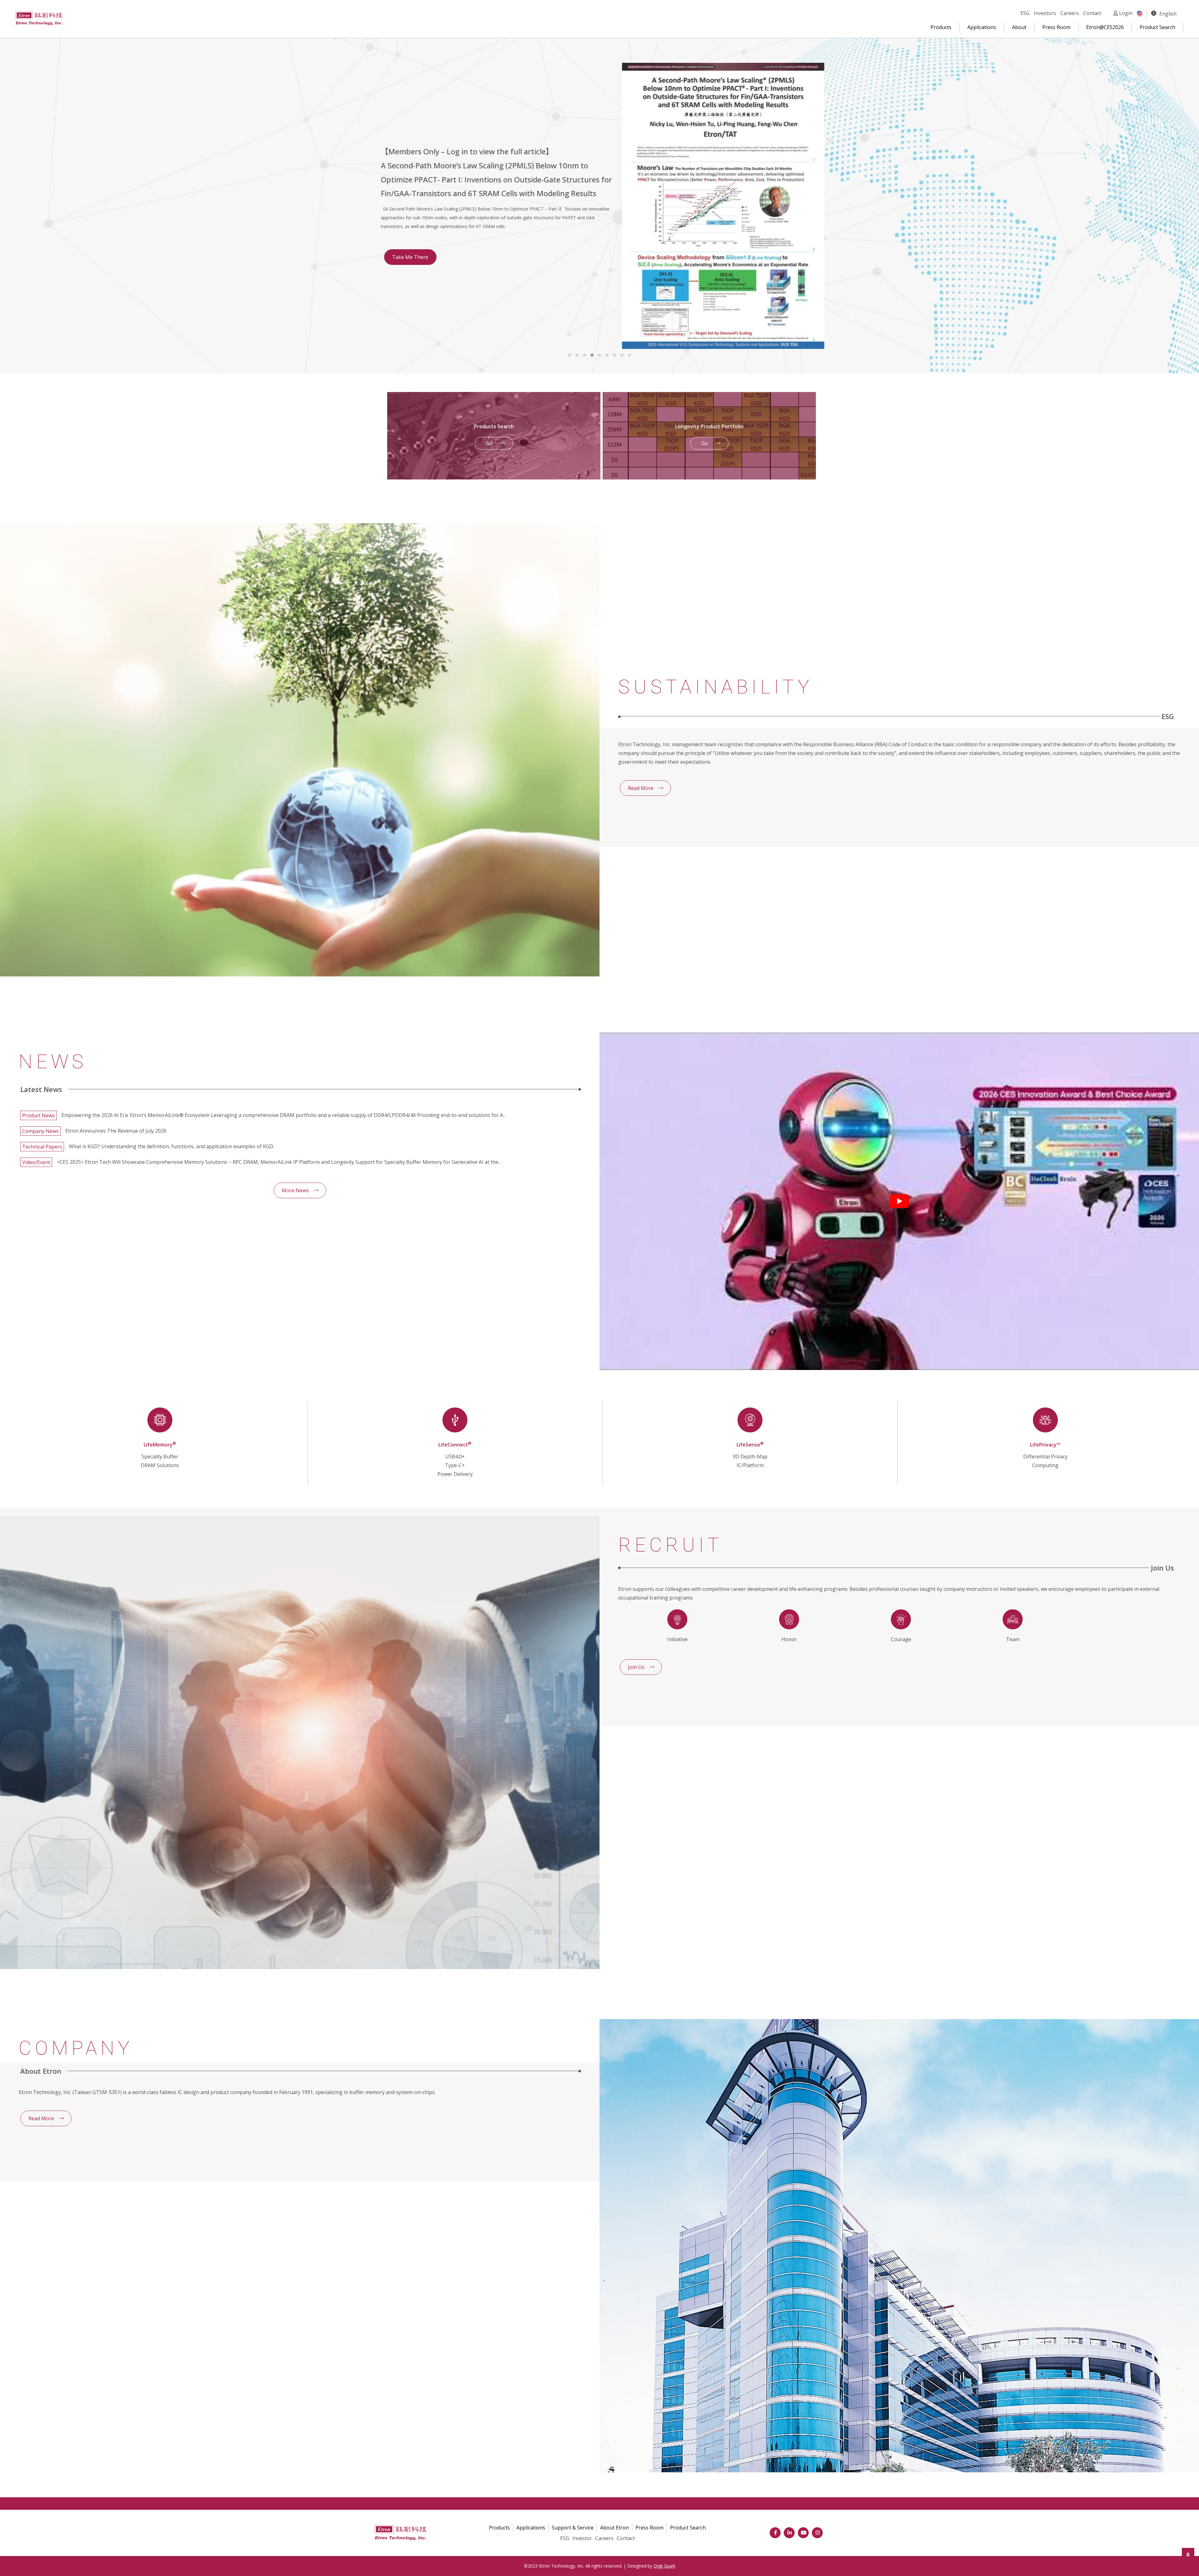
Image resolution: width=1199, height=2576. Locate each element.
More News (295, 1190)
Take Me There (410, 132)
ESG (1025, 13)
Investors (1045, 13)
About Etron (614, 2528)
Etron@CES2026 (1105, 27)
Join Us (636, 1667)
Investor (582, 2538)
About (1019, 27)
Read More (641, 788)
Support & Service (573, 2528)
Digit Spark (664, 2566)
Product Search (1157, 27)
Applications (982, 27)
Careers (1070, 13)
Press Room (1056, 27)
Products (941, 27)
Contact (1092, 13)
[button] (570, 355)
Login (1125, 13)
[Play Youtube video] (899, 1201)
